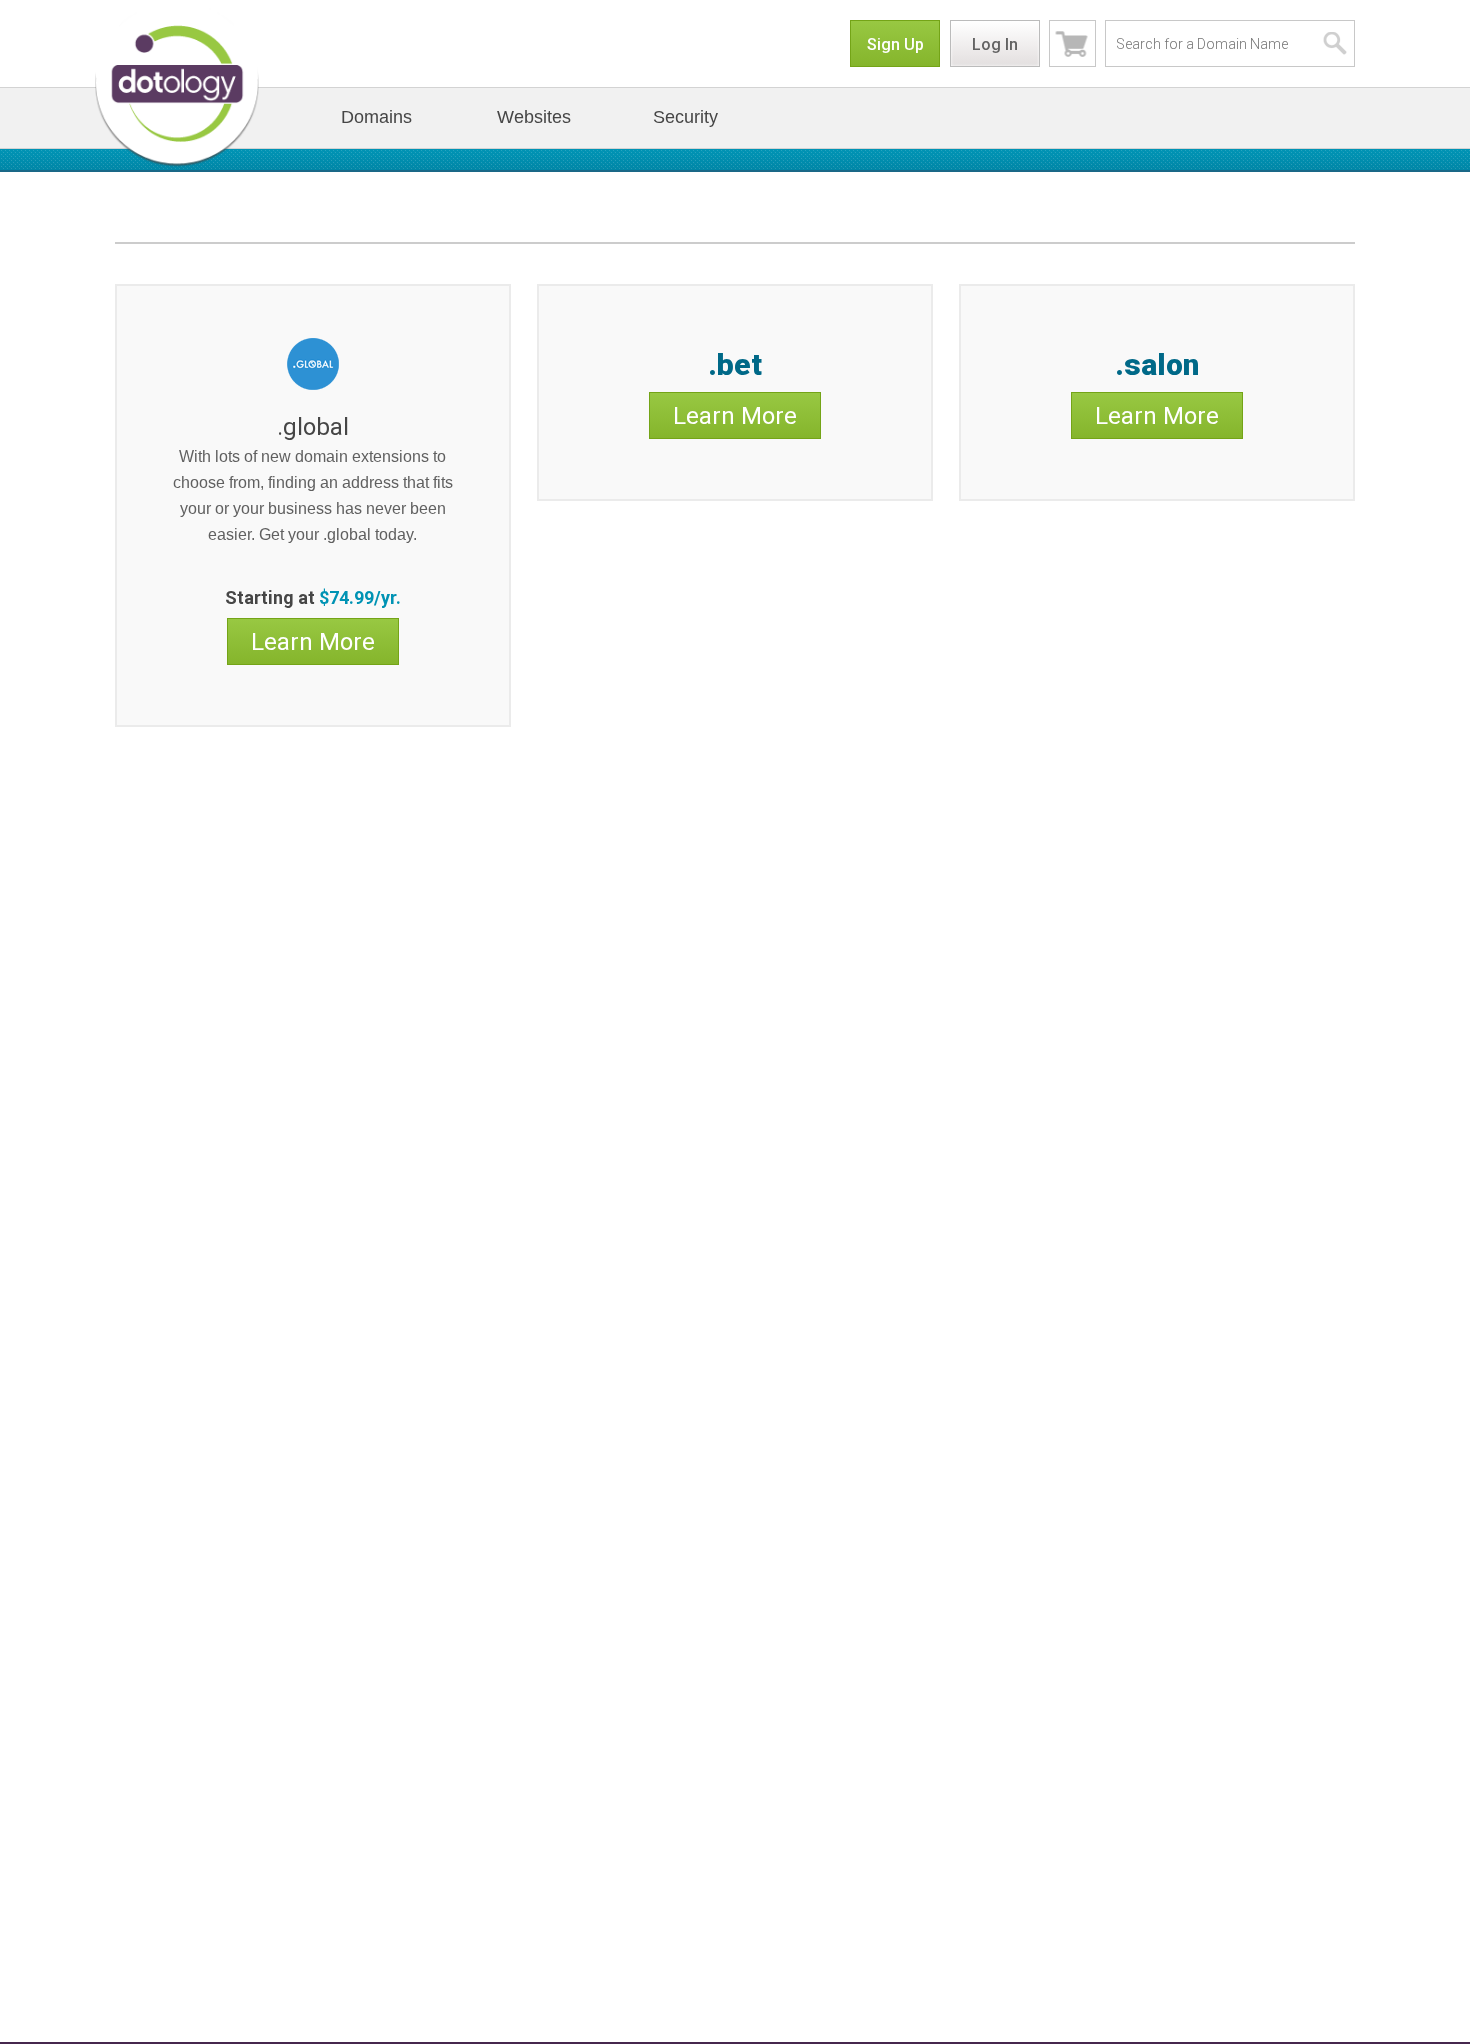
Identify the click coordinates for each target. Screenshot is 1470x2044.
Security (685, 117)
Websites (534, 117)
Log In (995, 44)
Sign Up (895, 44)
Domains (376, 117)
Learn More (313, 642)
